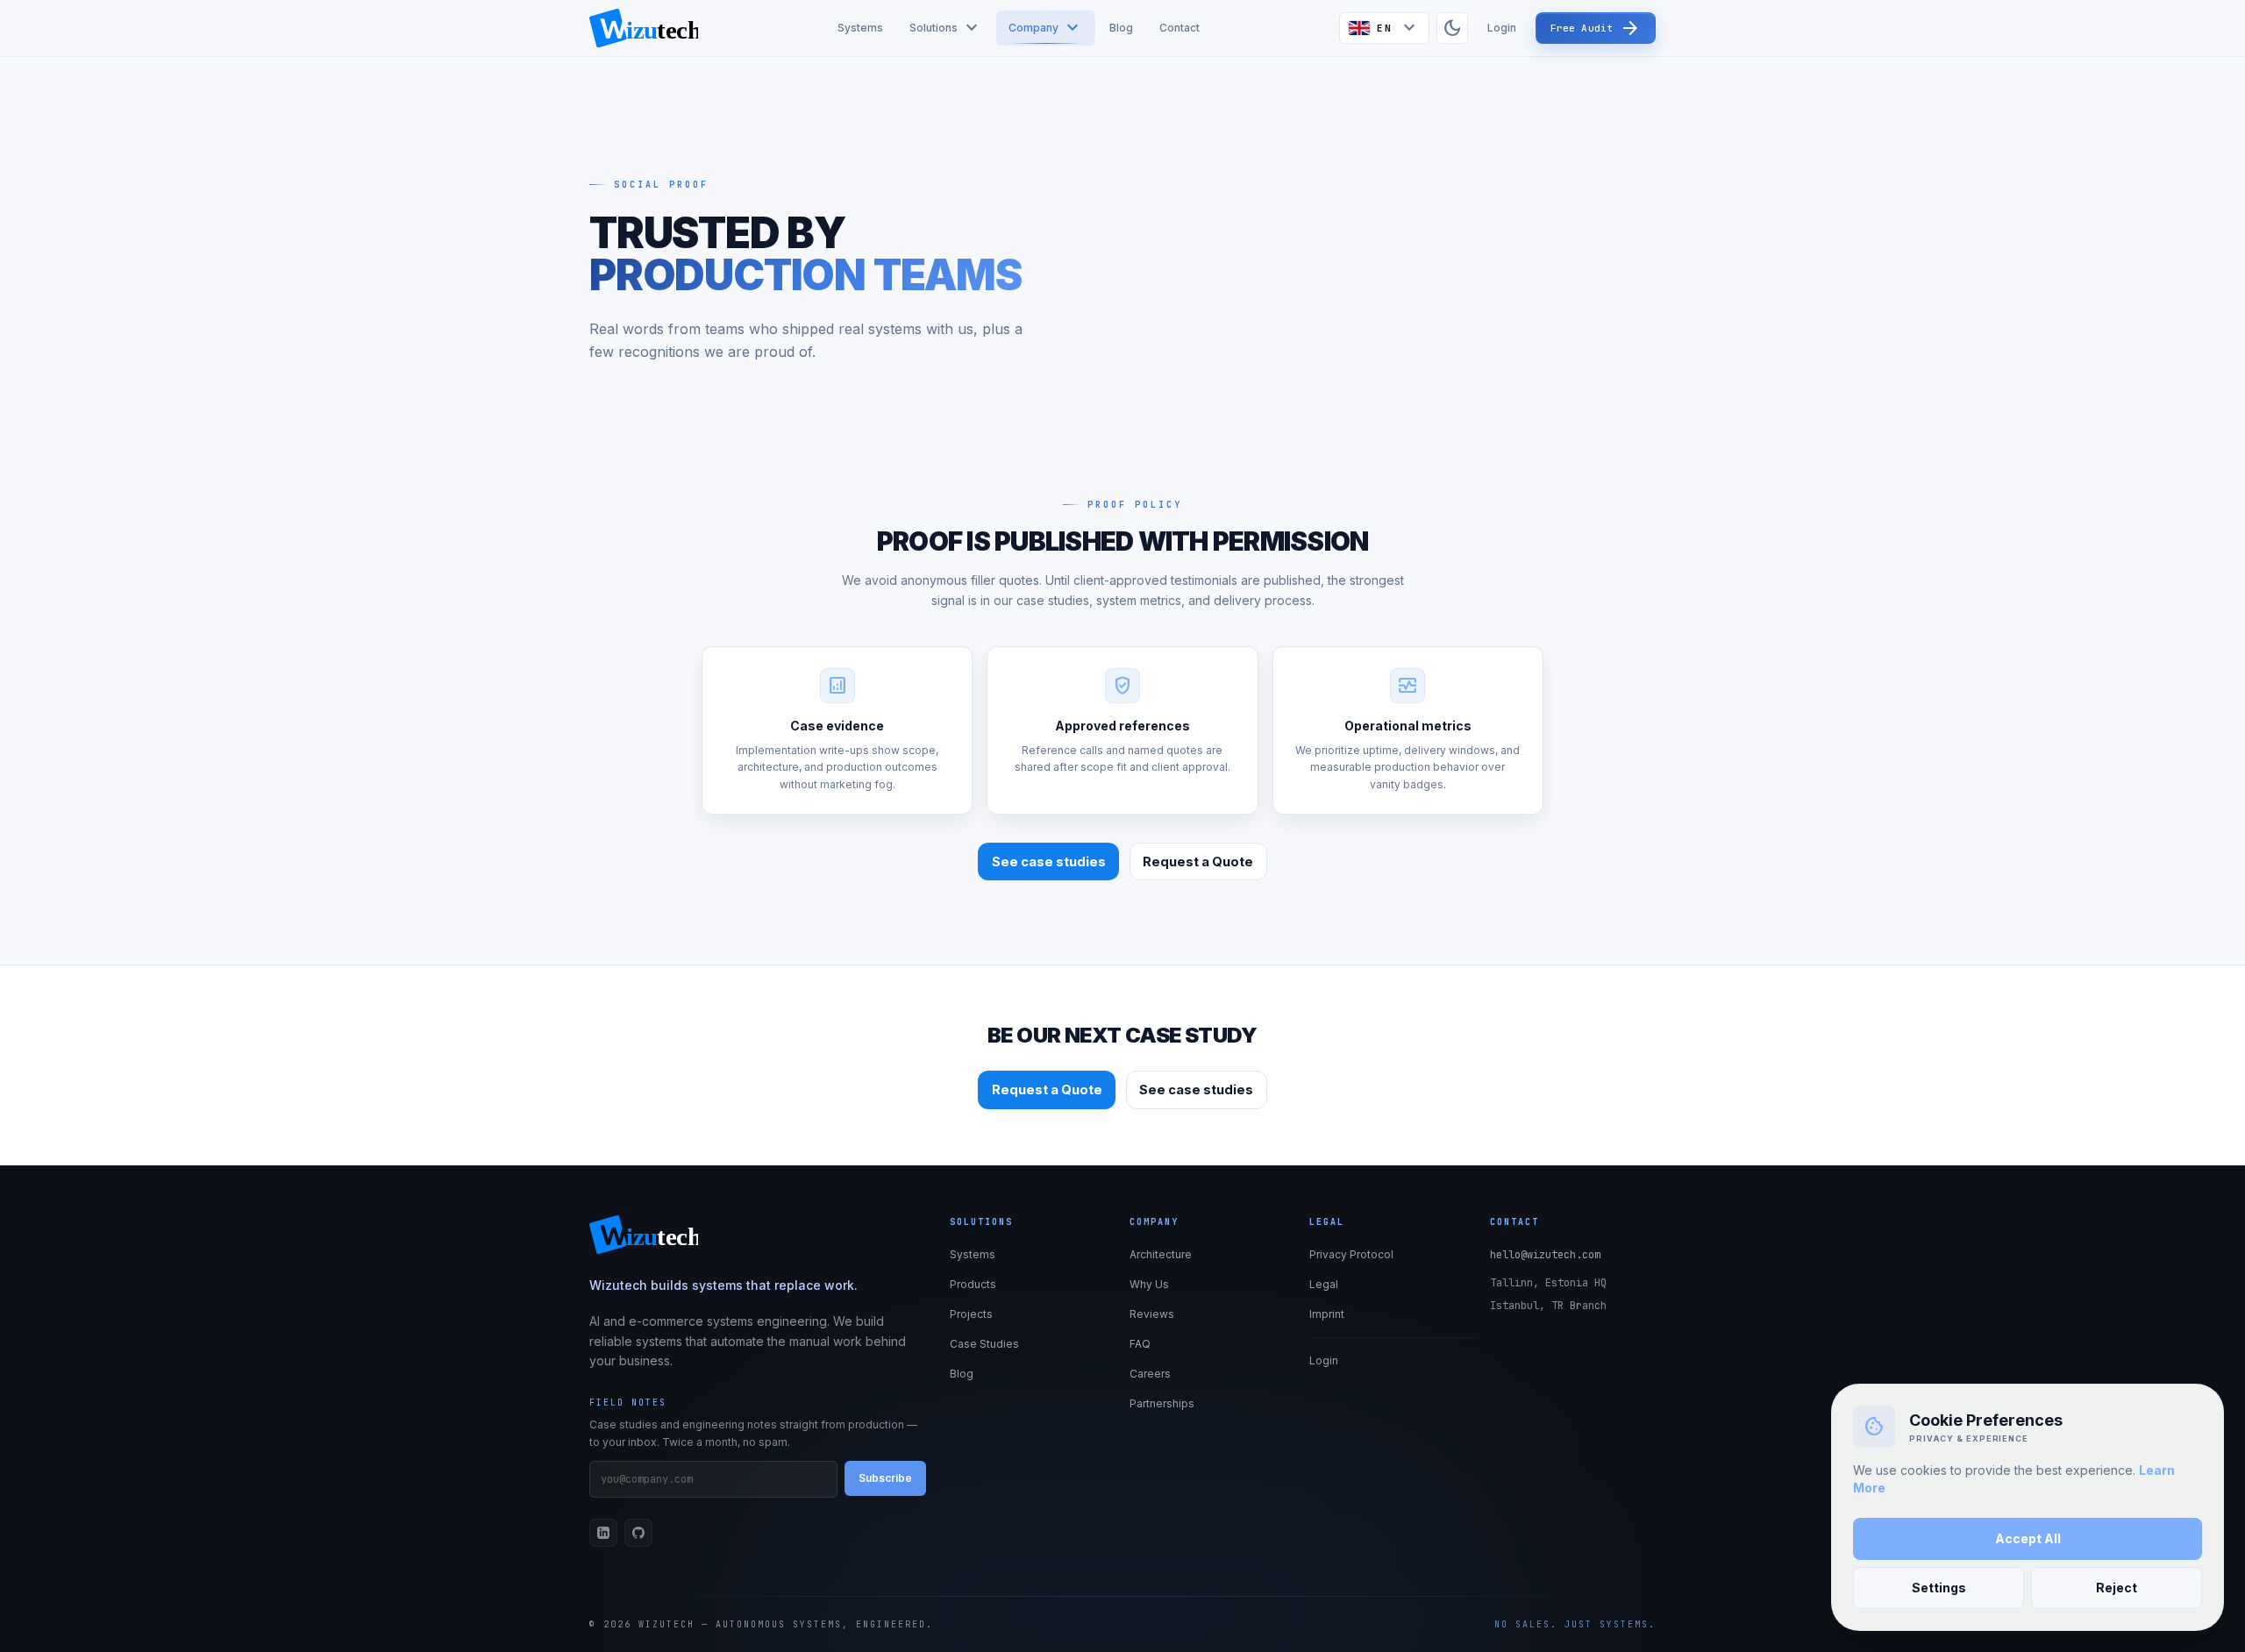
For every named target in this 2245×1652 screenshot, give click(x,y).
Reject (2117, 1588)
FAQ (1140, 1344)
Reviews (1152, 1314)
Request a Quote (1198, 862)
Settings (1939, 1588)
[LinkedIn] (603, 1533)
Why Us (1149, 1284)
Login (1502, 28)
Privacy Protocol (1351, 1254)
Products (973, 1284)
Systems (860, 28)
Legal (1324, 1284)
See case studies (1049, 862)
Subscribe (885, 1478)
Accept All (2028, 1538)
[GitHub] (638, 1533)
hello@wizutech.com (1545, 1255)
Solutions (946, 28)
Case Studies (984, 1344)
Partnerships (1162, 1403)
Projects (971, 1314)
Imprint (1327, 1314)
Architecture (1161, 1254)
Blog (1121, 28)
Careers (1150, 1374)
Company (1046, 28)
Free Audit (1596, 28)
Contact (1180, 28)
